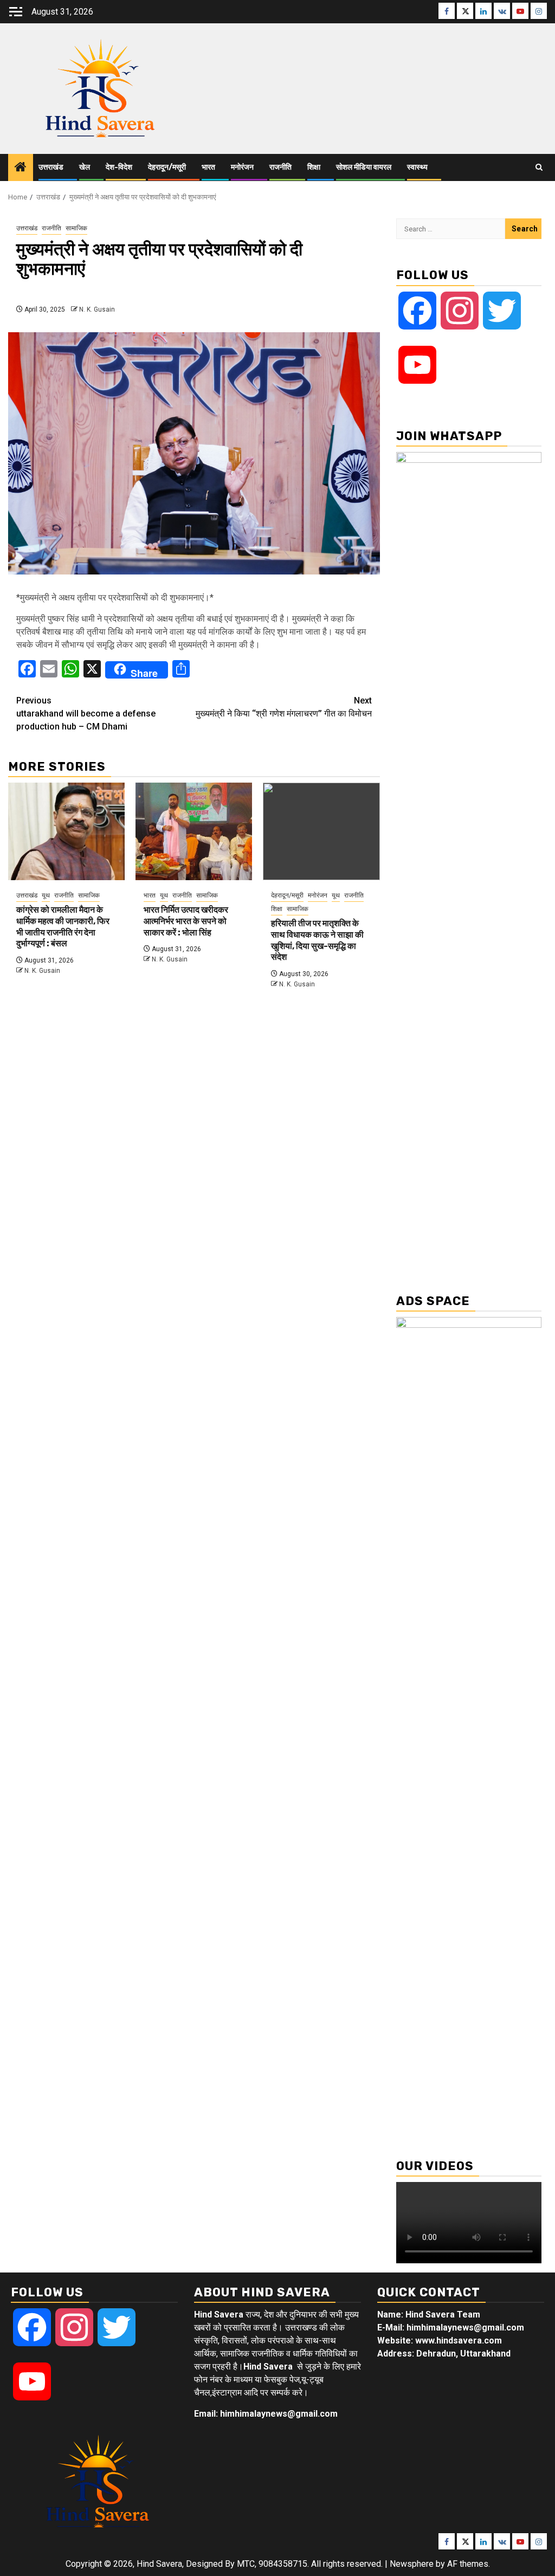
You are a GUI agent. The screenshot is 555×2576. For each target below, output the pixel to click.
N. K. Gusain (97, 309)
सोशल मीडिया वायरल (364, 167)
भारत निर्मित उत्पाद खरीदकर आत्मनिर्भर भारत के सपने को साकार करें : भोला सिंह (186, 921)
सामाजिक (76, 228)
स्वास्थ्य (417, 167)
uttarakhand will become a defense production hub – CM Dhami (86, 714)
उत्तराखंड (51, 167)
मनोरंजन (242, 167)
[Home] (21, 168)
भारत (208, 167)
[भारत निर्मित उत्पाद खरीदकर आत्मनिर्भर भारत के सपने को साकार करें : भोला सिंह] (194, 831)
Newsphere (412, 2564)
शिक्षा (314, 167)
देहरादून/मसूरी (167, 167)
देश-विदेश (119, 167)
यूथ (46, 895)
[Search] (539, 167)
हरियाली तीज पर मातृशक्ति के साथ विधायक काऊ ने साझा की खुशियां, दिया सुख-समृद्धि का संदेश (317, 940)
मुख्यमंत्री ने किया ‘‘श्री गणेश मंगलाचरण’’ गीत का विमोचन (284, 707)
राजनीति (280, 167)
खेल (85, 167)
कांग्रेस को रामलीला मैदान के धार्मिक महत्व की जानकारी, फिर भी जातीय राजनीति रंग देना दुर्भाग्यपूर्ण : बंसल (63, 927)
